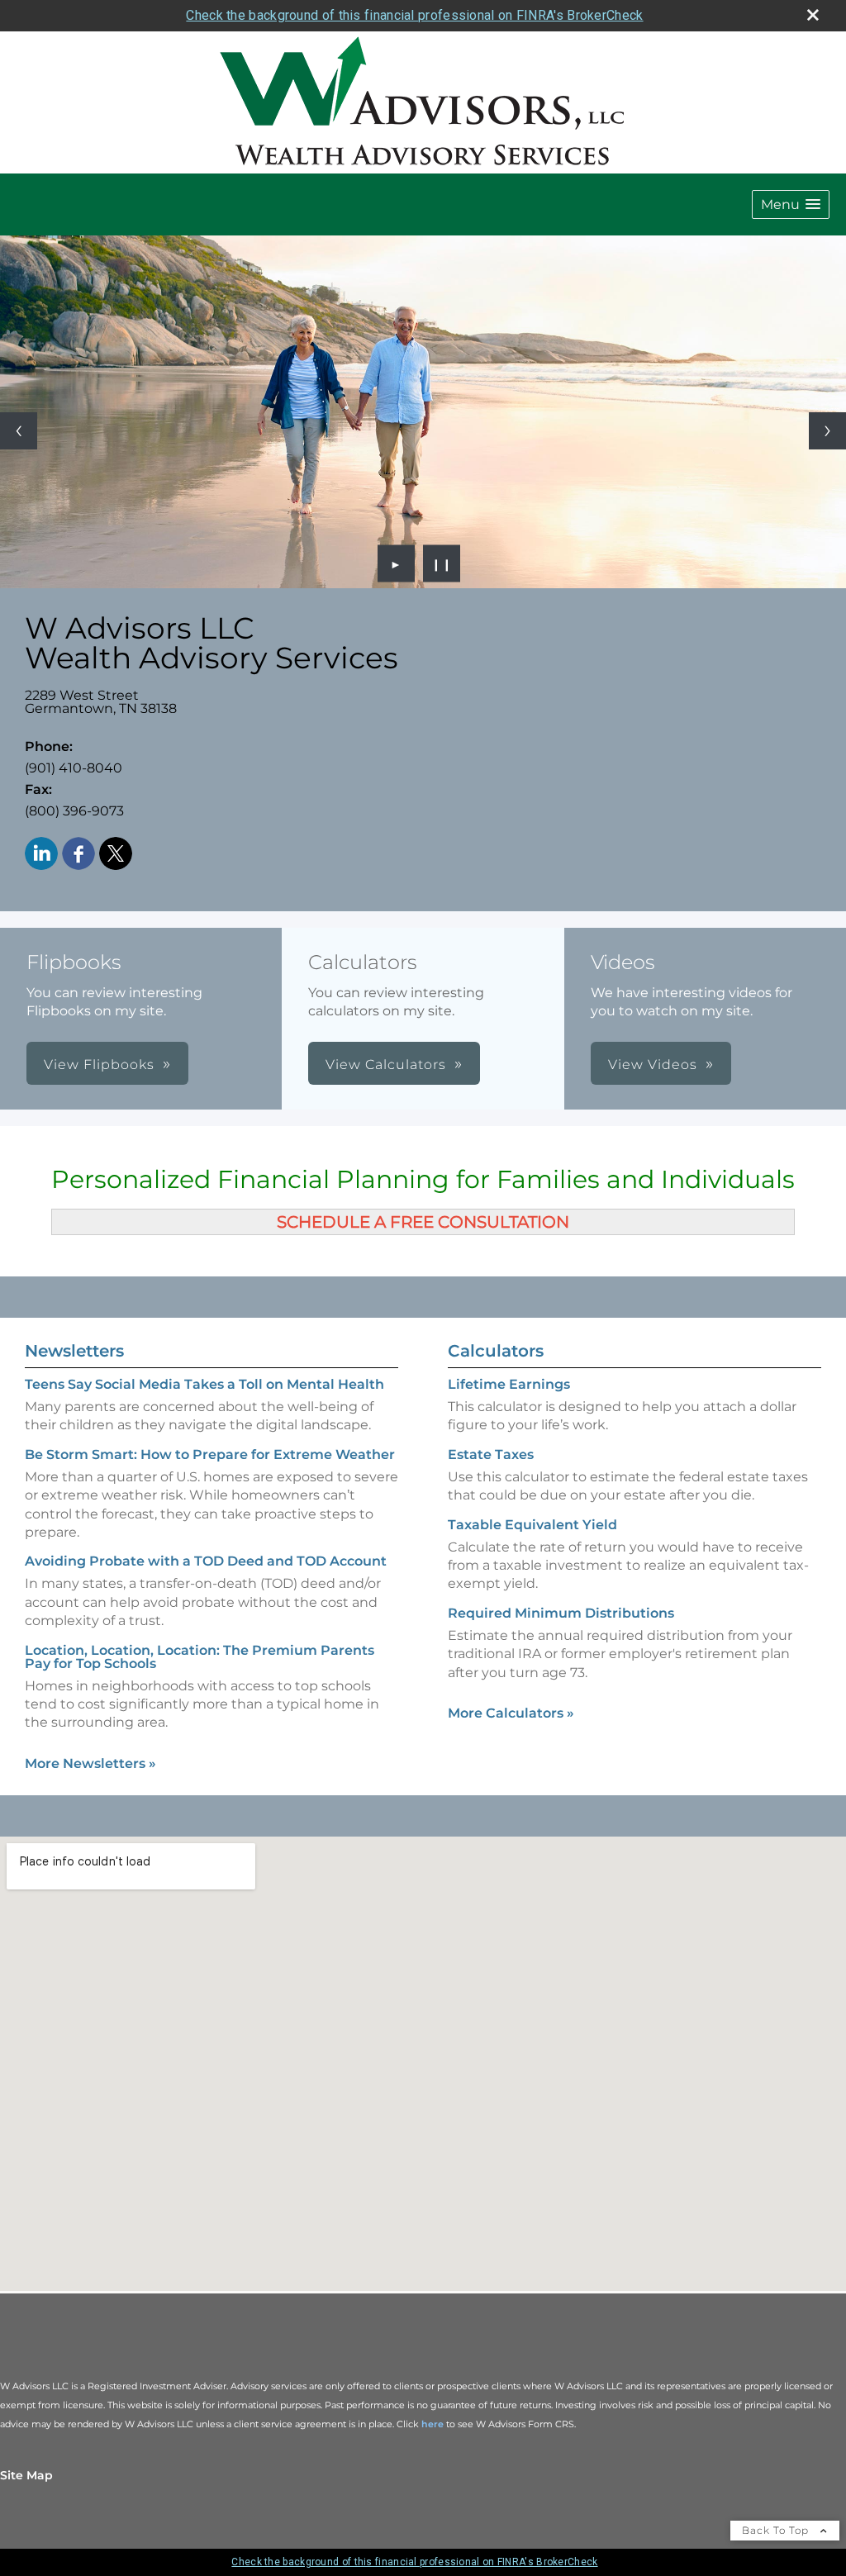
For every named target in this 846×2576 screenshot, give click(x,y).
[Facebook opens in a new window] (78, 855)
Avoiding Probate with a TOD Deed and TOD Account (206, 1561)
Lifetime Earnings (509, 1384)
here (433, 2424)
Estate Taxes (491, 1454)
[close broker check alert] (813, 15)
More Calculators (511, 1713)
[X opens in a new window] (116, 855)
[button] (791, 204)
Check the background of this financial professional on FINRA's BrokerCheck (414, 15)
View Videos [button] (653, 1065)
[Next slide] (827, 431)
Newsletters (74, 1351)
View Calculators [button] (386, 1065)
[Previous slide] (19, 431)
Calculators (496, 1351)
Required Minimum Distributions (561, 1613)
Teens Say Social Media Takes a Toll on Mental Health (204, 1384)
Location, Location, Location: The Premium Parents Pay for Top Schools (200, 1657)
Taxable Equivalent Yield (532, 1525)
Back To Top (777, 2530)
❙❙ (442, 563)
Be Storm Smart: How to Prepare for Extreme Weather (210, 1454)
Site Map (26, 2475)
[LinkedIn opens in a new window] (41, 855)
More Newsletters (90, 1763)
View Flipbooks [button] (99, 1065)
